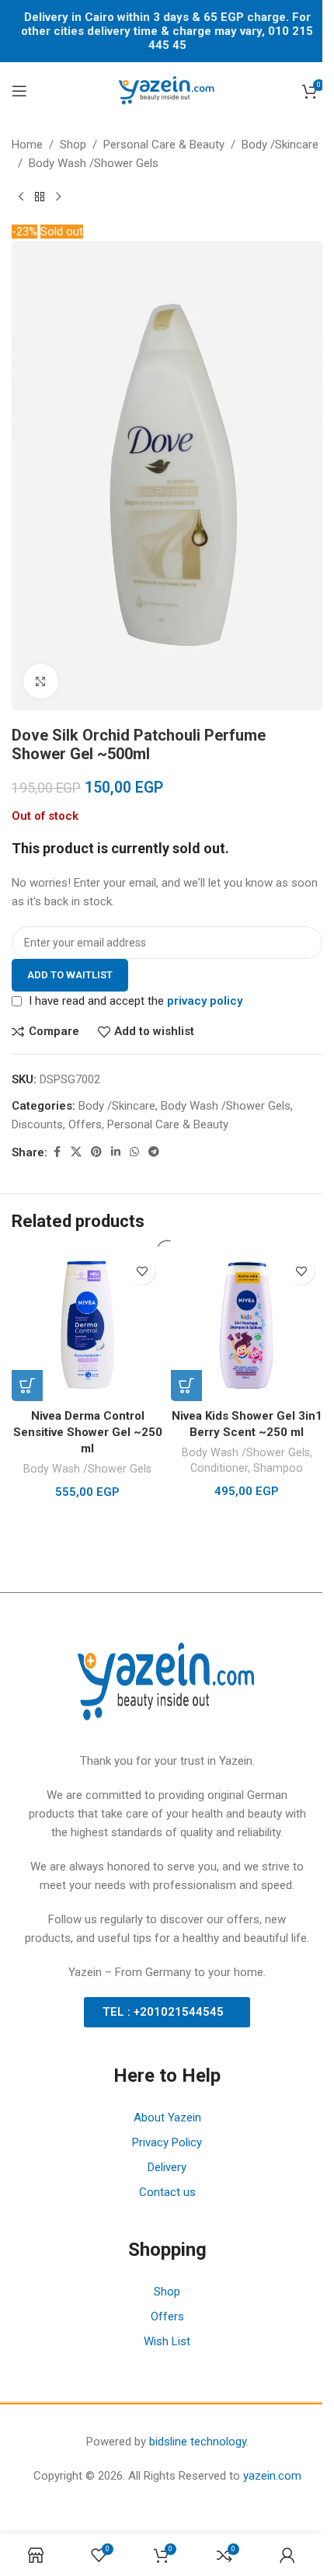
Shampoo (278, 1468)
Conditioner (219, 1468)
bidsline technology (198, 2442)
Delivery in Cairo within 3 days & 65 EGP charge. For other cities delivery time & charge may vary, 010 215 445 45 (167, 31)
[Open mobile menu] (19, 91)
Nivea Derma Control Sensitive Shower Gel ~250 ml (88, 1432)
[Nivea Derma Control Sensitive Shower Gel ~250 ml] (87, 1325)
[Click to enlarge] (41, 681)
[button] (27, 1386)
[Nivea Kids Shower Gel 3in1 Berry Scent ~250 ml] (247, 1325)
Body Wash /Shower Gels (87, 1469)
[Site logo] (167, 90)
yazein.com (272, 2476)
